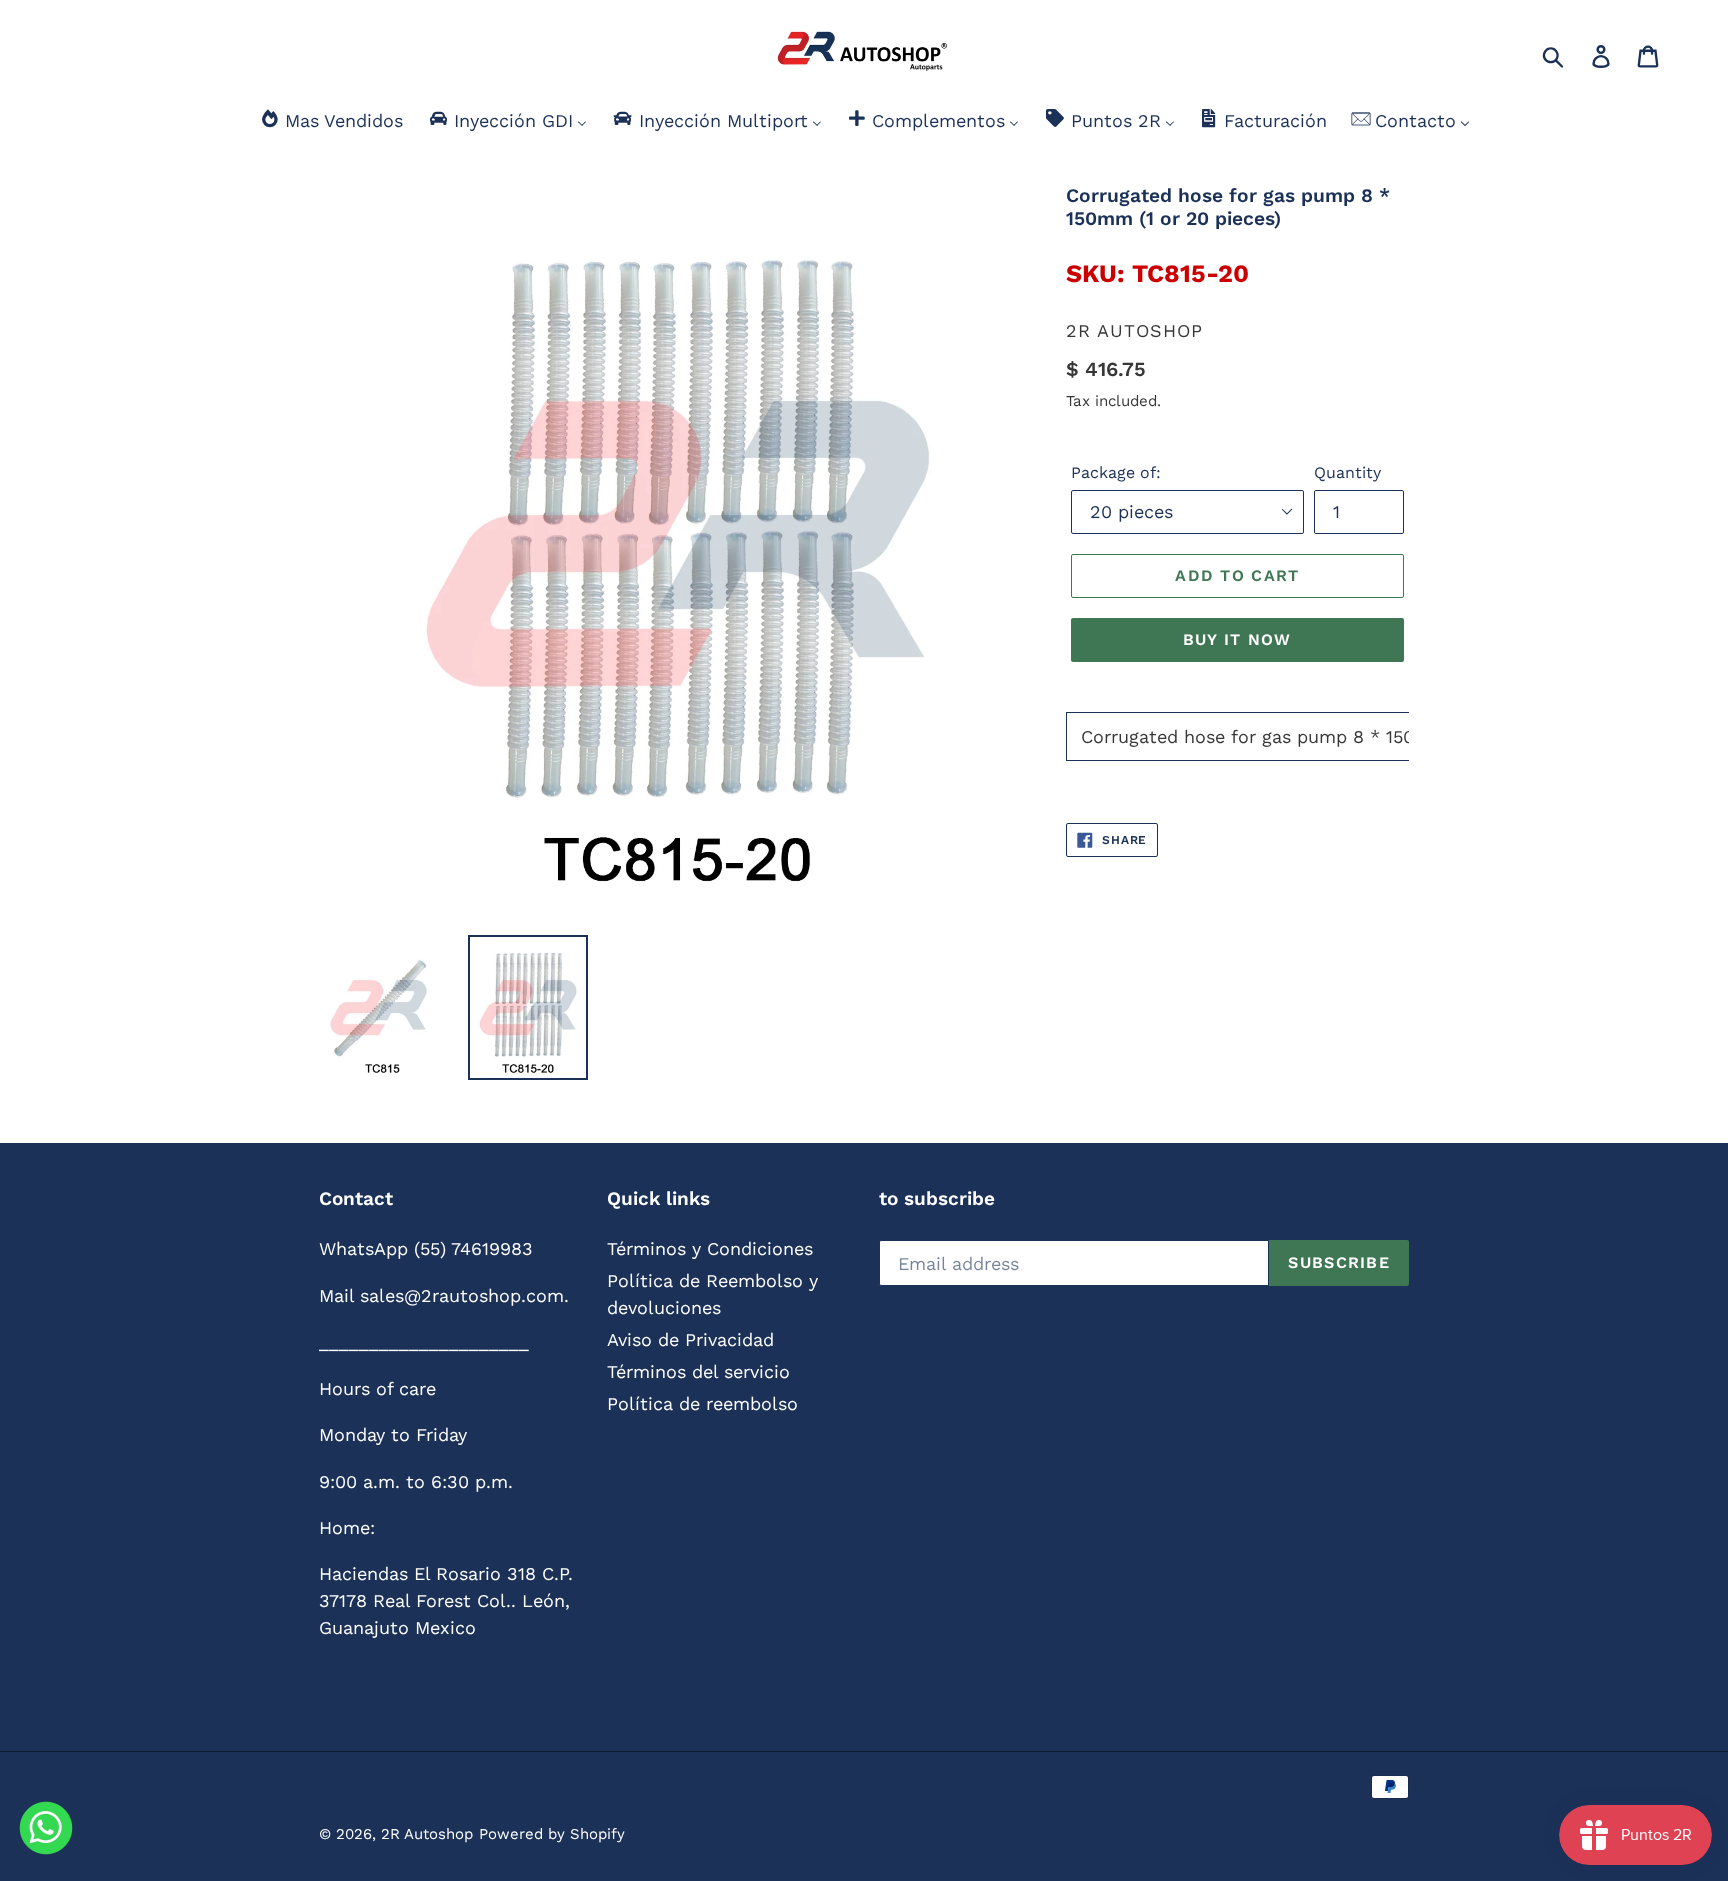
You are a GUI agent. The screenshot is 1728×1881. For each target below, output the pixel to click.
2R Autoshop (427, 1834)
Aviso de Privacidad (690, 1339)
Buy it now (1237, 639)
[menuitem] (331, 121)
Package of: (1116, 472)
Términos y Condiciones (710, 1248)
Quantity (1347, 472)
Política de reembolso (702, 1403)
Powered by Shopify (552, 1834)
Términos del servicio (698, 1371)
